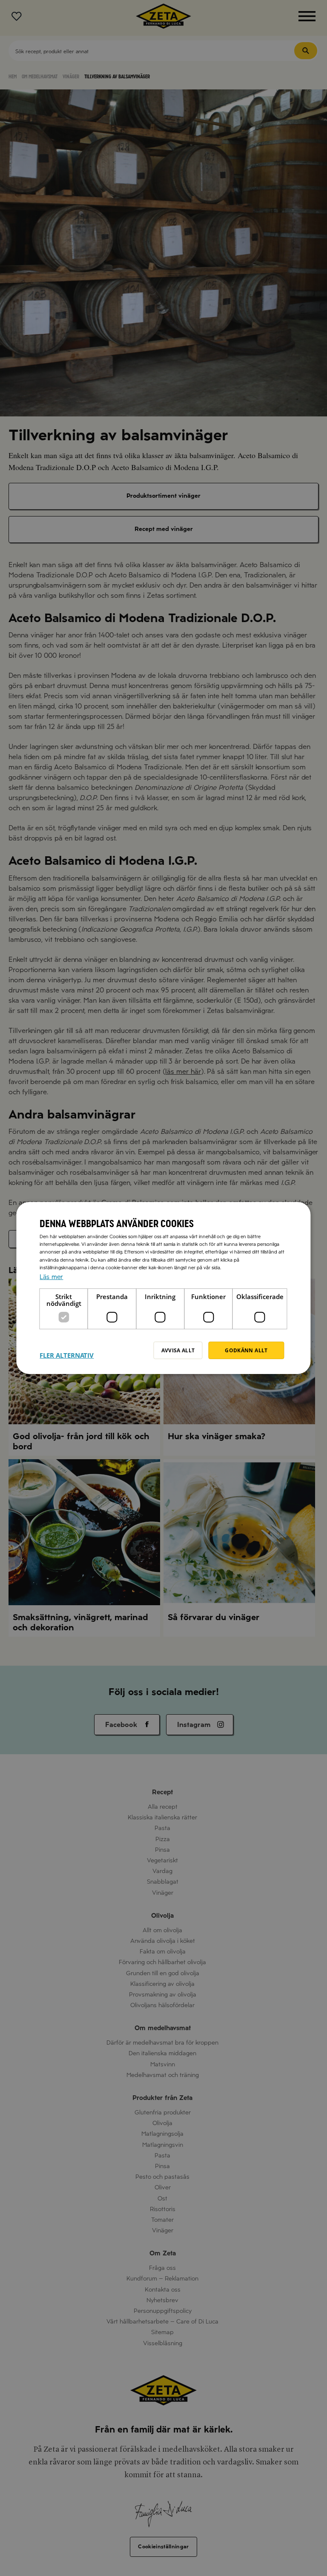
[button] (67, 1350)
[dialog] (163, 1288)
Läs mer (51, 1277)
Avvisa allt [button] (178, 1350)
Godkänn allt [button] (246, 1350)
